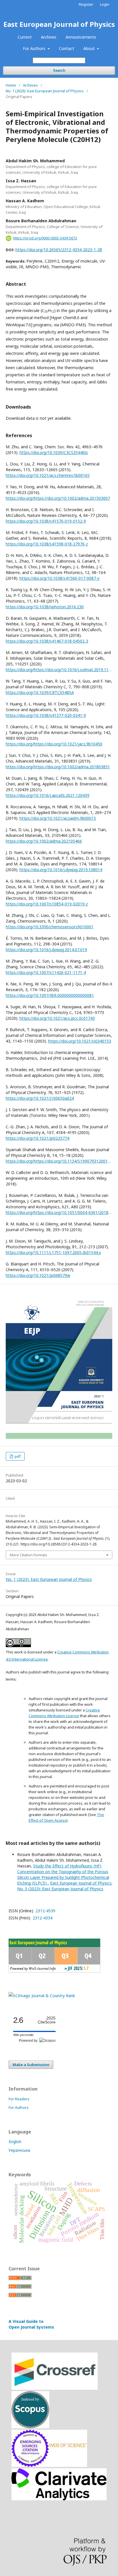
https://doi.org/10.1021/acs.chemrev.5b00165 (48, 475)
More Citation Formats (28, 1555)
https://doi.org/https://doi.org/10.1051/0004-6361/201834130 (59, 1212)
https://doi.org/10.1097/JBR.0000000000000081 (50, 995)
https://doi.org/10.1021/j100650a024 (40, 1098)
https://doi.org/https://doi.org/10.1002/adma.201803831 (58, 767)
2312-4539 (45, 1911)
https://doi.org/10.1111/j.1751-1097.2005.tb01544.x (53, 1252)
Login (105, 4)
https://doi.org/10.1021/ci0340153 (80, 1041)
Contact (67, 48)
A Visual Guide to (31, 2324)
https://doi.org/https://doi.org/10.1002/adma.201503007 (58, 498)
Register (86, 4)
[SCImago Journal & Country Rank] (42, 1996)
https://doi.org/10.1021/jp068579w (38, 1275)
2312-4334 (42, 1918)
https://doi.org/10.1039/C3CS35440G (54, 452)
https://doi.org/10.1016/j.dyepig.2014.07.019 (46, 950)
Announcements (81, 37)
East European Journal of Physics (59, 24)
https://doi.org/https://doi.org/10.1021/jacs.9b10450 (54, 744)
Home (11, 85)
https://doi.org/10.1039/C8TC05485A (40, 692)
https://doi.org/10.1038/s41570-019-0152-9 (46, 521)
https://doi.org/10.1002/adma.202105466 (44, 841)
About (90, 48)
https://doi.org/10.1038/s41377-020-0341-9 (46, 715)
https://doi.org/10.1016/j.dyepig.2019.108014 (61, 870)
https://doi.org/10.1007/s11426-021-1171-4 (46, 972)
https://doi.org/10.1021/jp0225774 (38, 1138)
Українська (19, 2150)
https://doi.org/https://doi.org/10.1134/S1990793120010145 (59, 1161)
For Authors (35, 48)
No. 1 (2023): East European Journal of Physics (45, 91)
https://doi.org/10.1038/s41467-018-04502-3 (47, 641)
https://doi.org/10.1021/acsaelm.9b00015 (58, 818)
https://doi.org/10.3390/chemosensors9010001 (50, 927)
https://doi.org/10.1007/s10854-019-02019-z (47, 904)
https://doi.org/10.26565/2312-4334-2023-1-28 (59, 250)
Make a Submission (31, 2065)
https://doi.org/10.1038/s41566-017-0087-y (59, 578)
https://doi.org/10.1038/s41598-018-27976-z (47, 544)
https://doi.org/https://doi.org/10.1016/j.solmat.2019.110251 (59, 670)
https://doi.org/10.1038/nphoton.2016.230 (45, 607)
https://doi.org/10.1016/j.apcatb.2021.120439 (48, 795)
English (15, 2142)
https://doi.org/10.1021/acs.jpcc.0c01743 (57, 1018)
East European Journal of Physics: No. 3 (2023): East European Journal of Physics (65, 1886)
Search (59, 70)
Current (25, 37)
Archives (49, 37)
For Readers (19, 2099)
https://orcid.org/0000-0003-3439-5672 (45, 238)
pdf (17, 1456)
